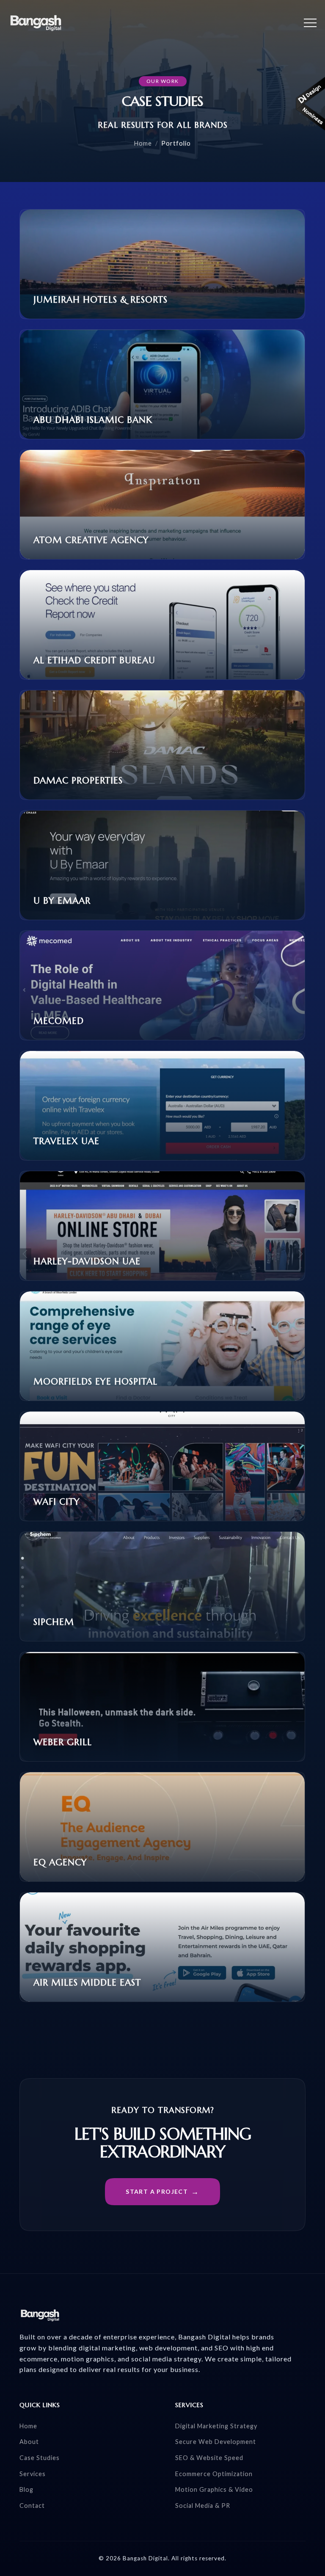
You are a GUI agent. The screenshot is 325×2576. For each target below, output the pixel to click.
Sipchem (54, 1622)
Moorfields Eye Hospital (95, 1382)
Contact (32, 2506)
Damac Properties (78, 781)
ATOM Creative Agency (91, 540)
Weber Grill (63, 1742)
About (29, 2442)
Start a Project (157, 2191)
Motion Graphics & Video (214, 2489)
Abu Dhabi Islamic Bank (93, 420)
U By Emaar (62, 901)
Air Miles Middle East (87, 1983)
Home (143, 143)
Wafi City (57, 1502)
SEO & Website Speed (209, 2458)
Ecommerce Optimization (214, 2474)
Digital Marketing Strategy (216, 2426)
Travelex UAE (66, 1141)
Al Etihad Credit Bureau (94, 660)
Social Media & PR (203, 2506)
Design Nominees (310, 104)
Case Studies (40, 2458)
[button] (310, 23)
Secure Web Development (216, 2442)
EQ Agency (60, 1862)
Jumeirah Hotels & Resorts (101, 300)
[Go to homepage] (36, 23)
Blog (26, 2489)
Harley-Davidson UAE (87, 1261)
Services (33, 2474)
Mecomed (59, 1021)
